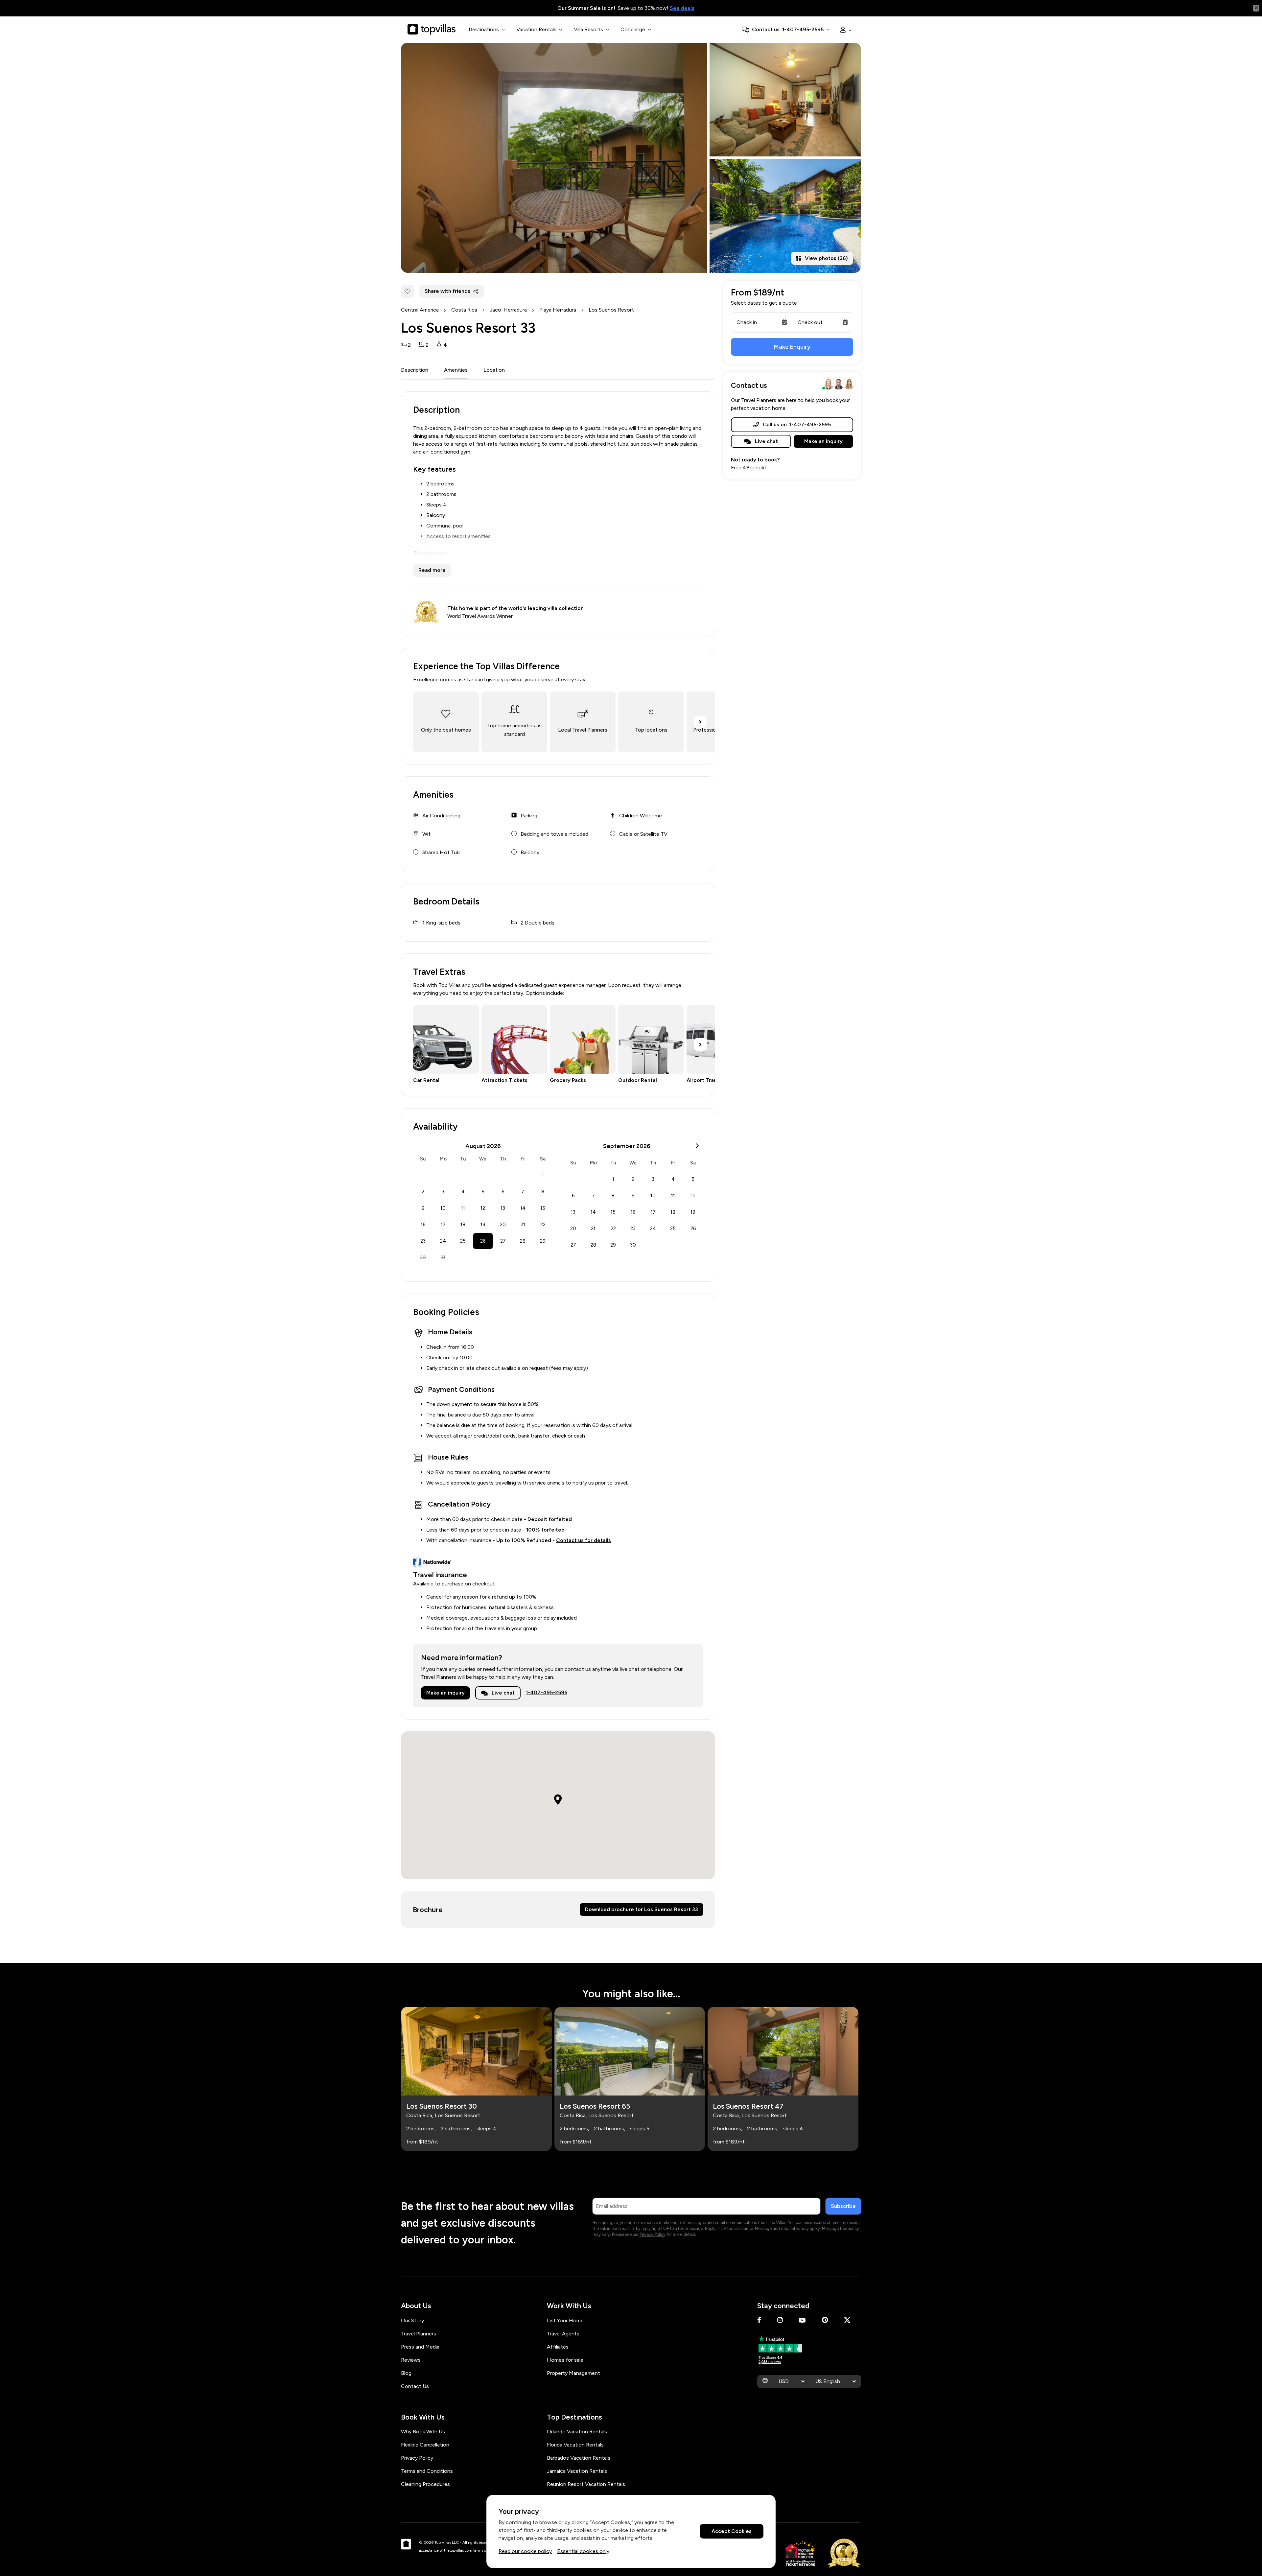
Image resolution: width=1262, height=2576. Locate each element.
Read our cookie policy (525, 2551)
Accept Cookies (732, 2531)
